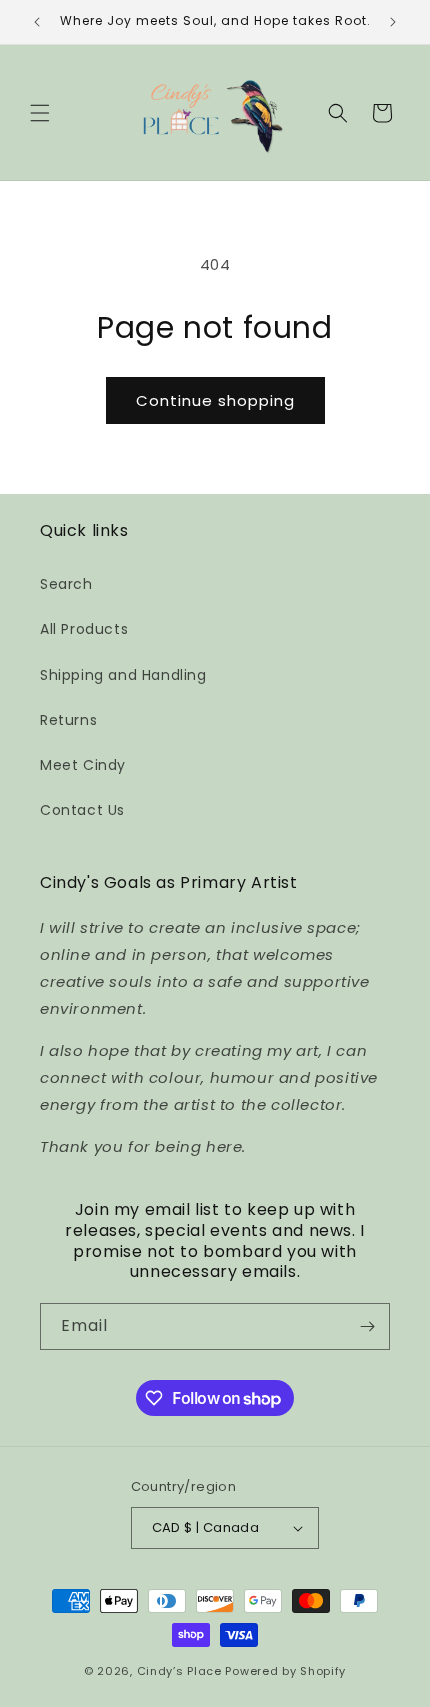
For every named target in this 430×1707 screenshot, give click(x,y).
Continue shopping (215, 400)
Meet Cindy (83, 765)
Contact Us (82, 810)
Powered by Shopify (285, 1671)
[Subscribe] (367, 1326)
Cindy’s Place (181, 1671)
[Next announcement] (393, 22)
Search (66, 584)
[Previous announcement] (37, 22)
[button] (40, 113)
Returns (68, 720)
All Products (84, 629)
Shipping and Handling (123, 675)
